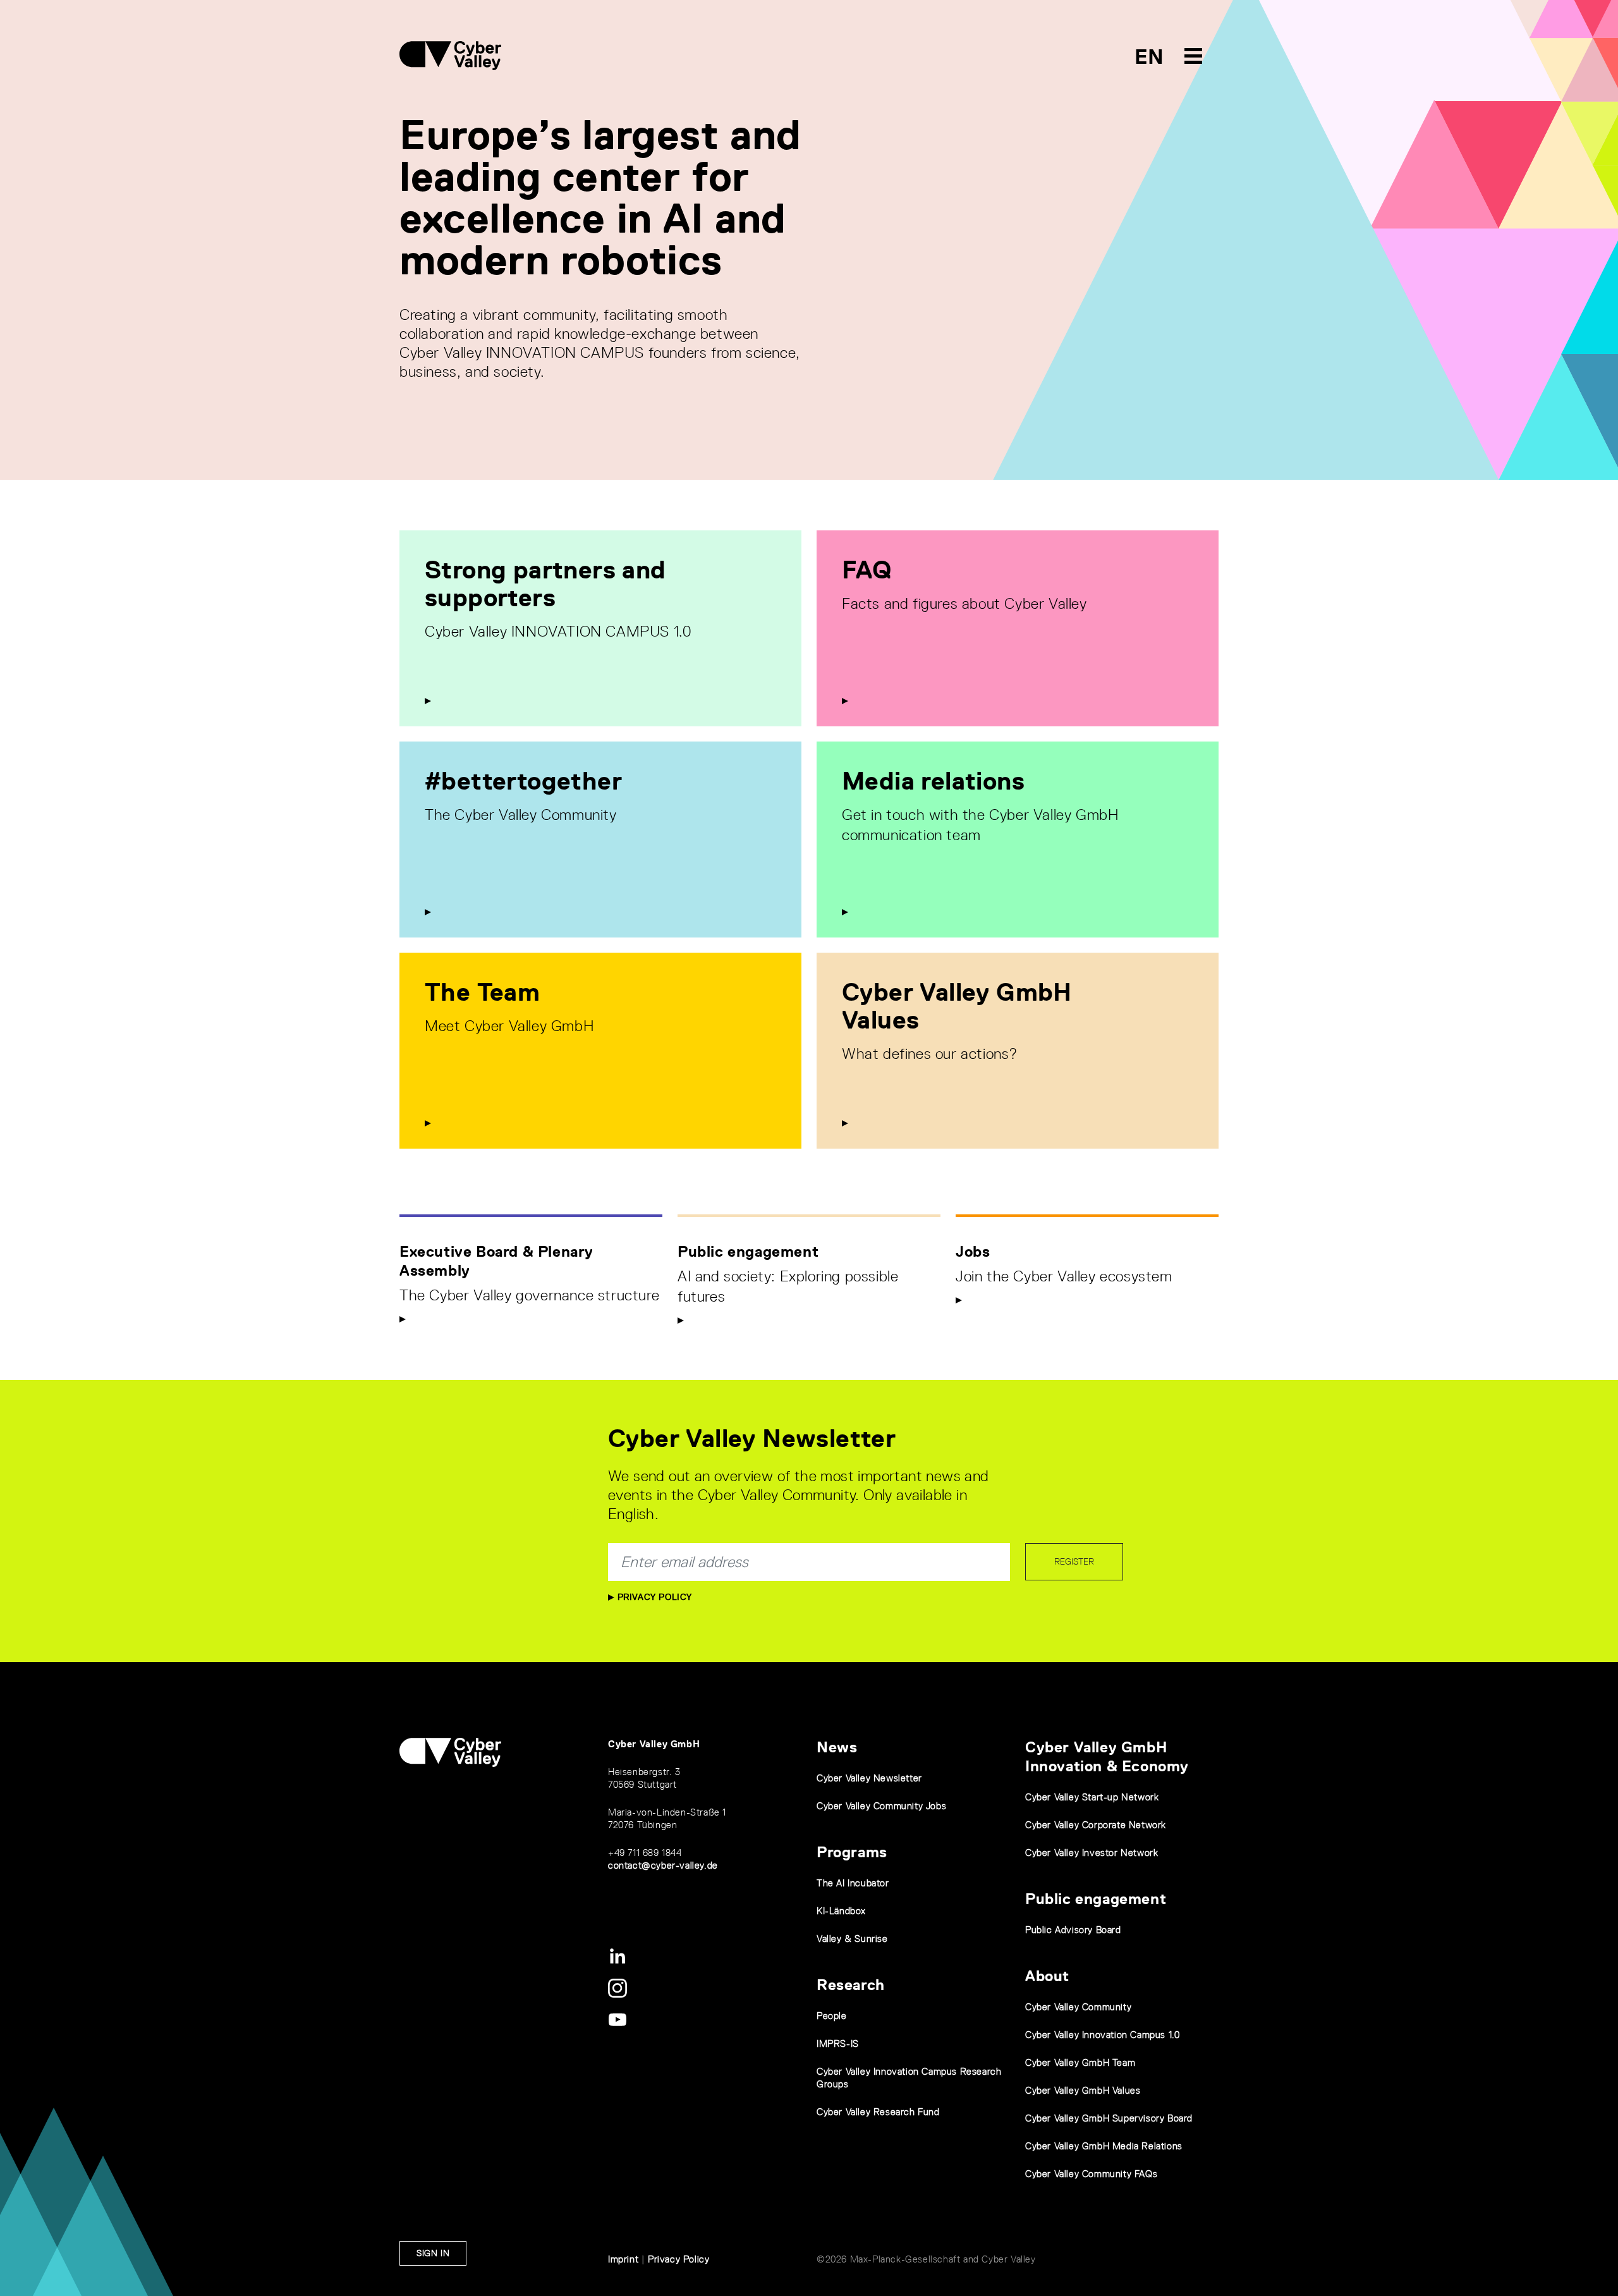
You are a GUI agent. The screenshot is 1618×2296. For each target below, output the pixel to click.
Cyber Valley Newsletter (869, 1778)
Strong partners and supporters (545, 583)
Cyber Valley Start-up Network (1092, 1797)
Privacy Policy (653, 1597)
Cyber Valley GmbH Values (957, 1006)
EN (1149, 57)
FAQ (867, 570)
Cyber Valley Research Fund (878, 2112)
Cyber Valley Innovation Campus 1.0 (1102, 2035)
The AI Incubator (853, 1883)
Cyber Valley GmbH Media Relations (1104, 2146)
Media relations (933, 781)
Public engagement (748, 1251)
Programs (852, 1852)
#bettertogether (523, 781)
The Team (482, 992)
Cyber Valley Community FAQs (1091, 2174)
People (832, 2016)
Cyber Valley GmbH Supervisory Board (1109, 2118)
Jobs (973, 1251)
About (1047, 1976)
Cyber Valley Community (1078, 2007)
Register (1074, 1561)
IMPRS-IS (838, 2043)
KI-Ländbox (841, 1911)
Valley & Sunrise (852, 1939)
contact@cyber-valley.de (663, 1865)
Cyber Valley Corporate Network (1096, 1825)
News (837, 1747)
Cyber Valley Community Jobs (881, 1806)
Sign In (433, 2253)
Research (851, 1985)
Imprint (623, 2259)
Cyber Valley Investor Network (1092, 1853)
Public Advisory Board (1073, 1930)
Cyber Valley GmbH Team (1080, 2062)
